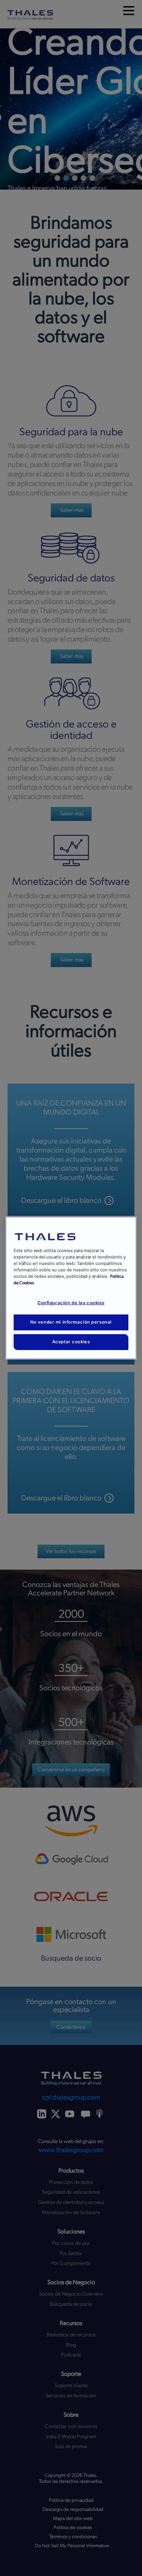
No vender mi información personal (71, 1322)
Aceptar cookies (71, 1342)
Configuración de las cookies (71, 1303)
